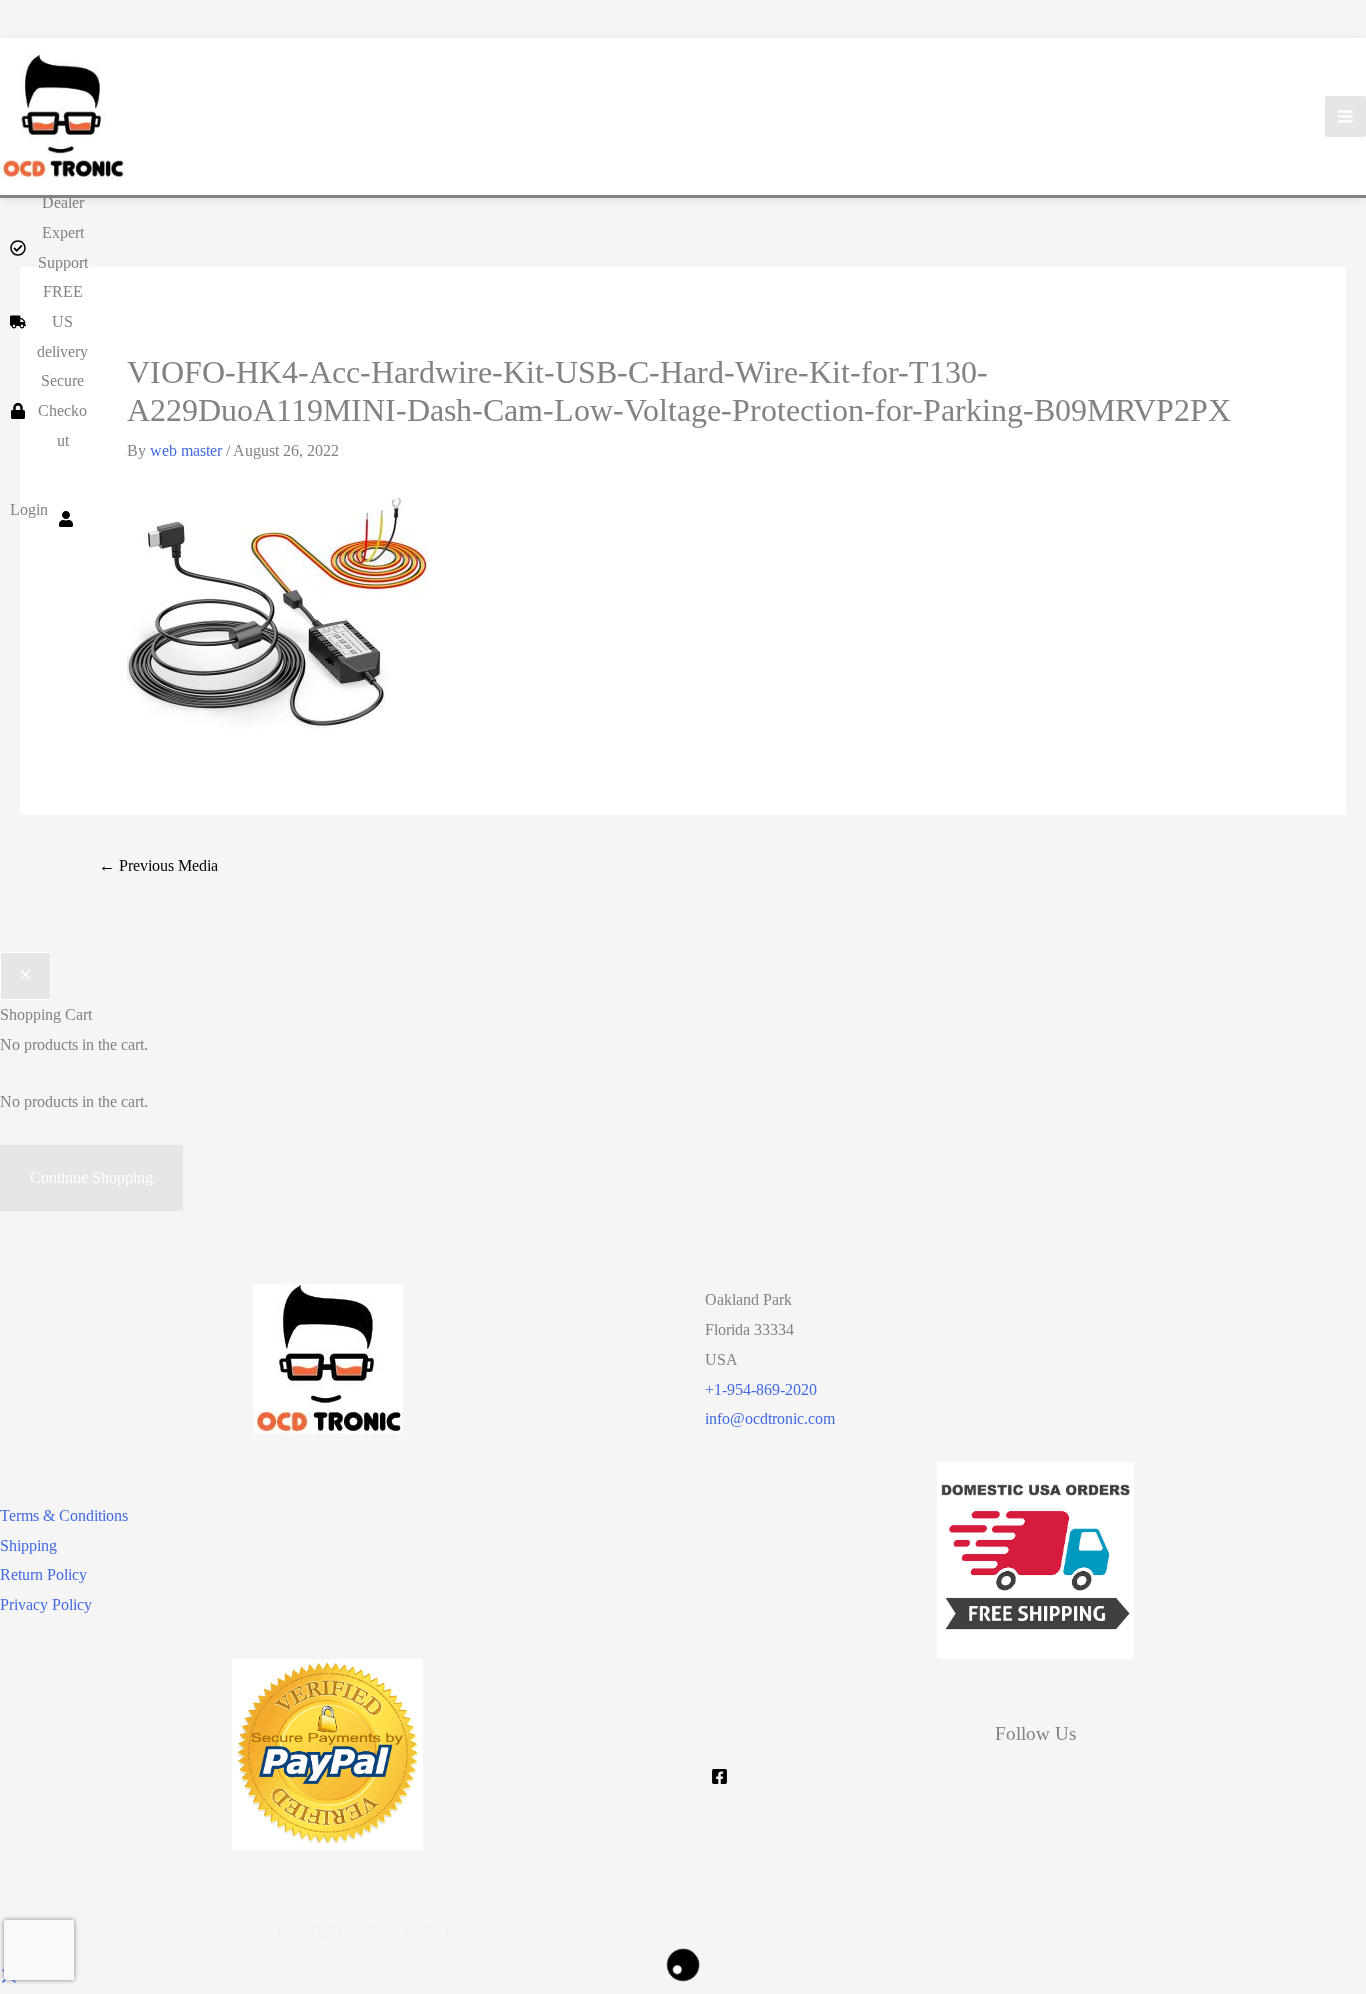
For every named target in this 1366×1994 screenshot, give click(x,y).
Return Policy (43, 1574)
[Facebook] (719, 1776)
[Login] (66, 510)
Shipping (28, 1545)
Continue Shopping (91, 1177)
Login (29, 509)
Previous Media (158, 865)
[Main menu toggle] (1345, 116)
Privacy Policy (46, 1604)
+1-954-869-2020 (761, 1389)
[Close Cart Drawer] (25, 976)
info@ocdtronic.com (770, 1418)
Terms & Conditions (64, 1515)
